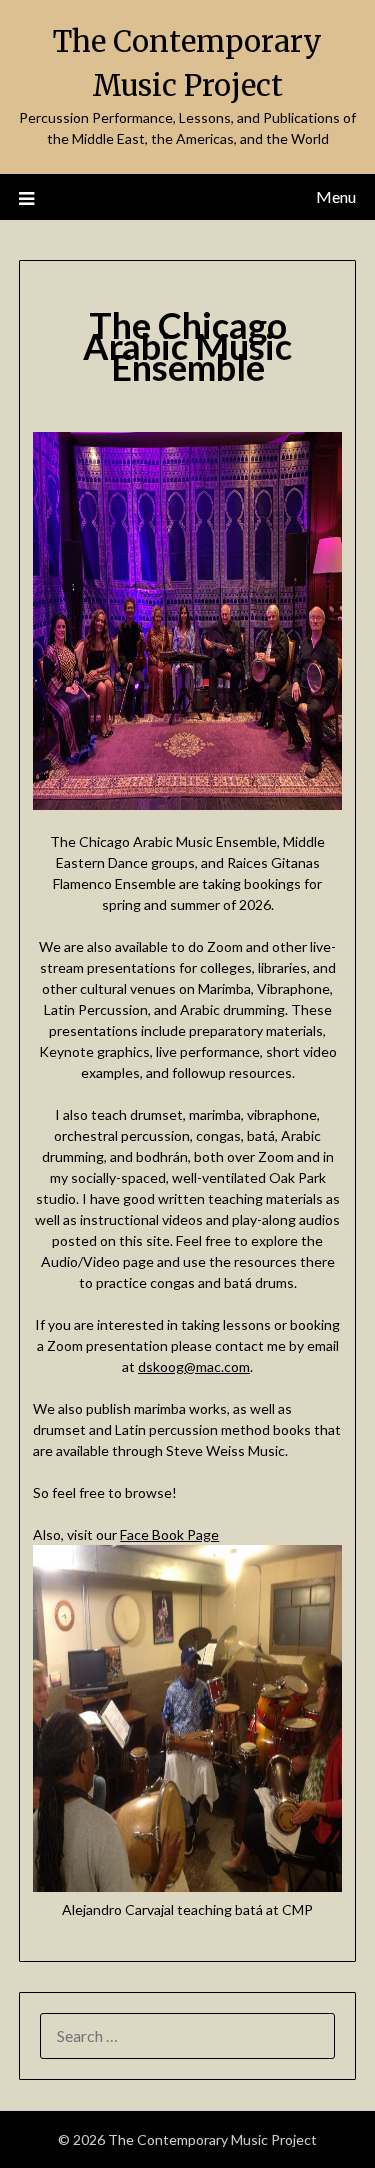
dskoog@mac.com (194, 1366)
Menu (336, 196)
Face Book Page (169, 1534)
